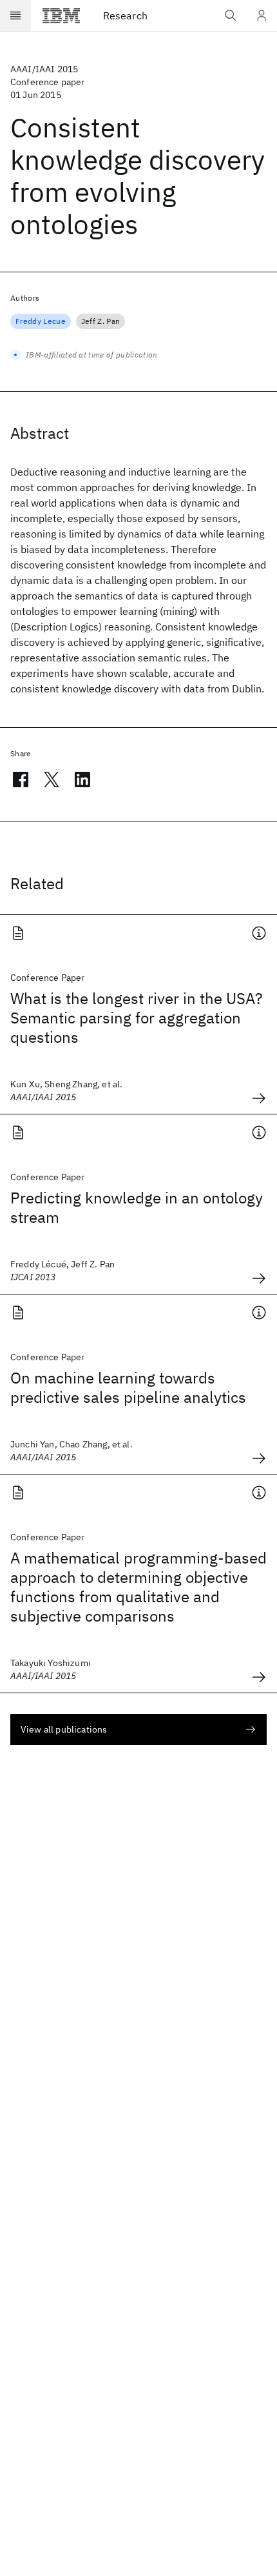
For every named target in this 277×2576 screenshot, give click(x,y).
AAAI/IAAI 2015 (44, 69)
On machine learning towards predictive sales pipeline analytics (128, 1387)
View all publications (64, 1729)
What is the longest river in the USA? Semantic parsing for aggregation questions (136, 1018)
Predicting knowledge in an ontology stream (137, 1207)
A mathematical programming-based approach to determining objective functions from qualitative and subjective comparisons (138, 1587)
